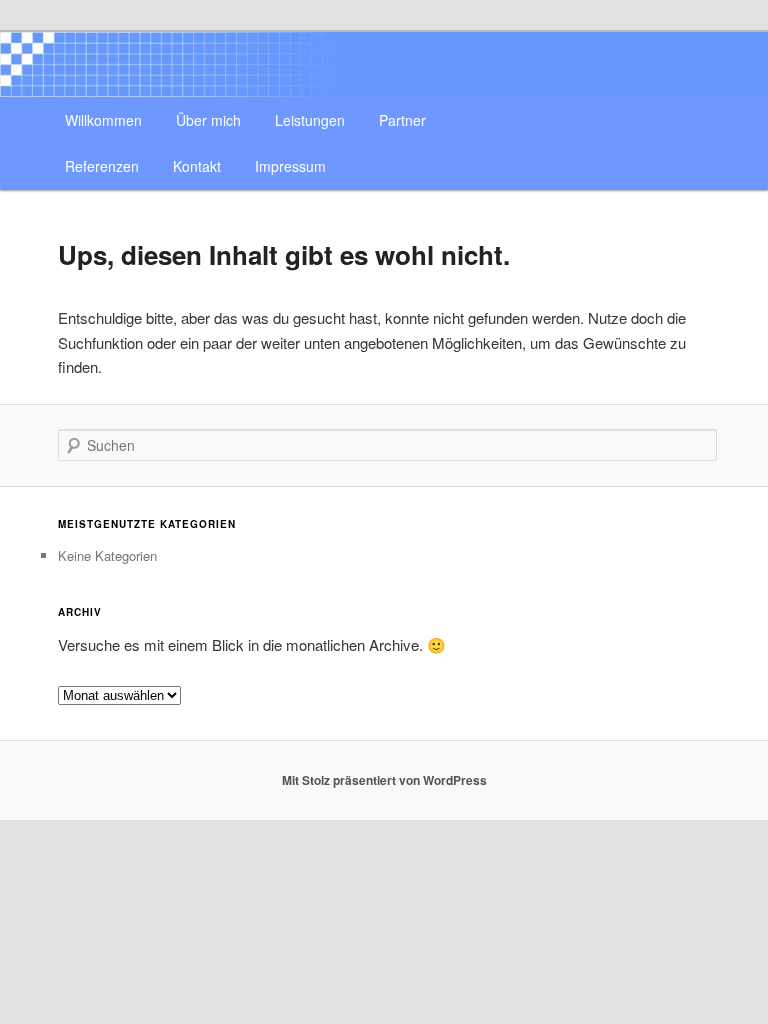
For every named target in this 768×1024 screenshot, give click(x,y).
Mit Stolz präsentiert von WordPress (384, 780)
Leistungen (310, 120)
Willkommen (103, 120)
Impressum (290, 166)
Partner (402, 120)
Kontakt (197, 166)
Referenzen (102, 166)
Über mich (208, 120)
